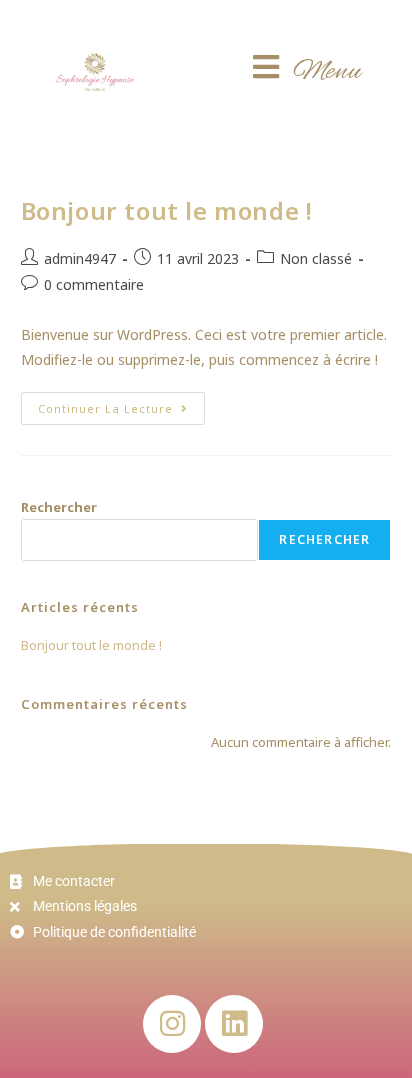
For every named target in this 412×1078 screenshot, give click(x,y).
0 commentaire (94, 284)
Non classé (316, 258)
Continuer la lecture (121, 404)
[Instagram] (172, 1024)
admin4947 (80, 258)
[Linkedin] (234, 1024)
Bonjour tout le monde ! (167, 210)
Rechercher (59, 507)
